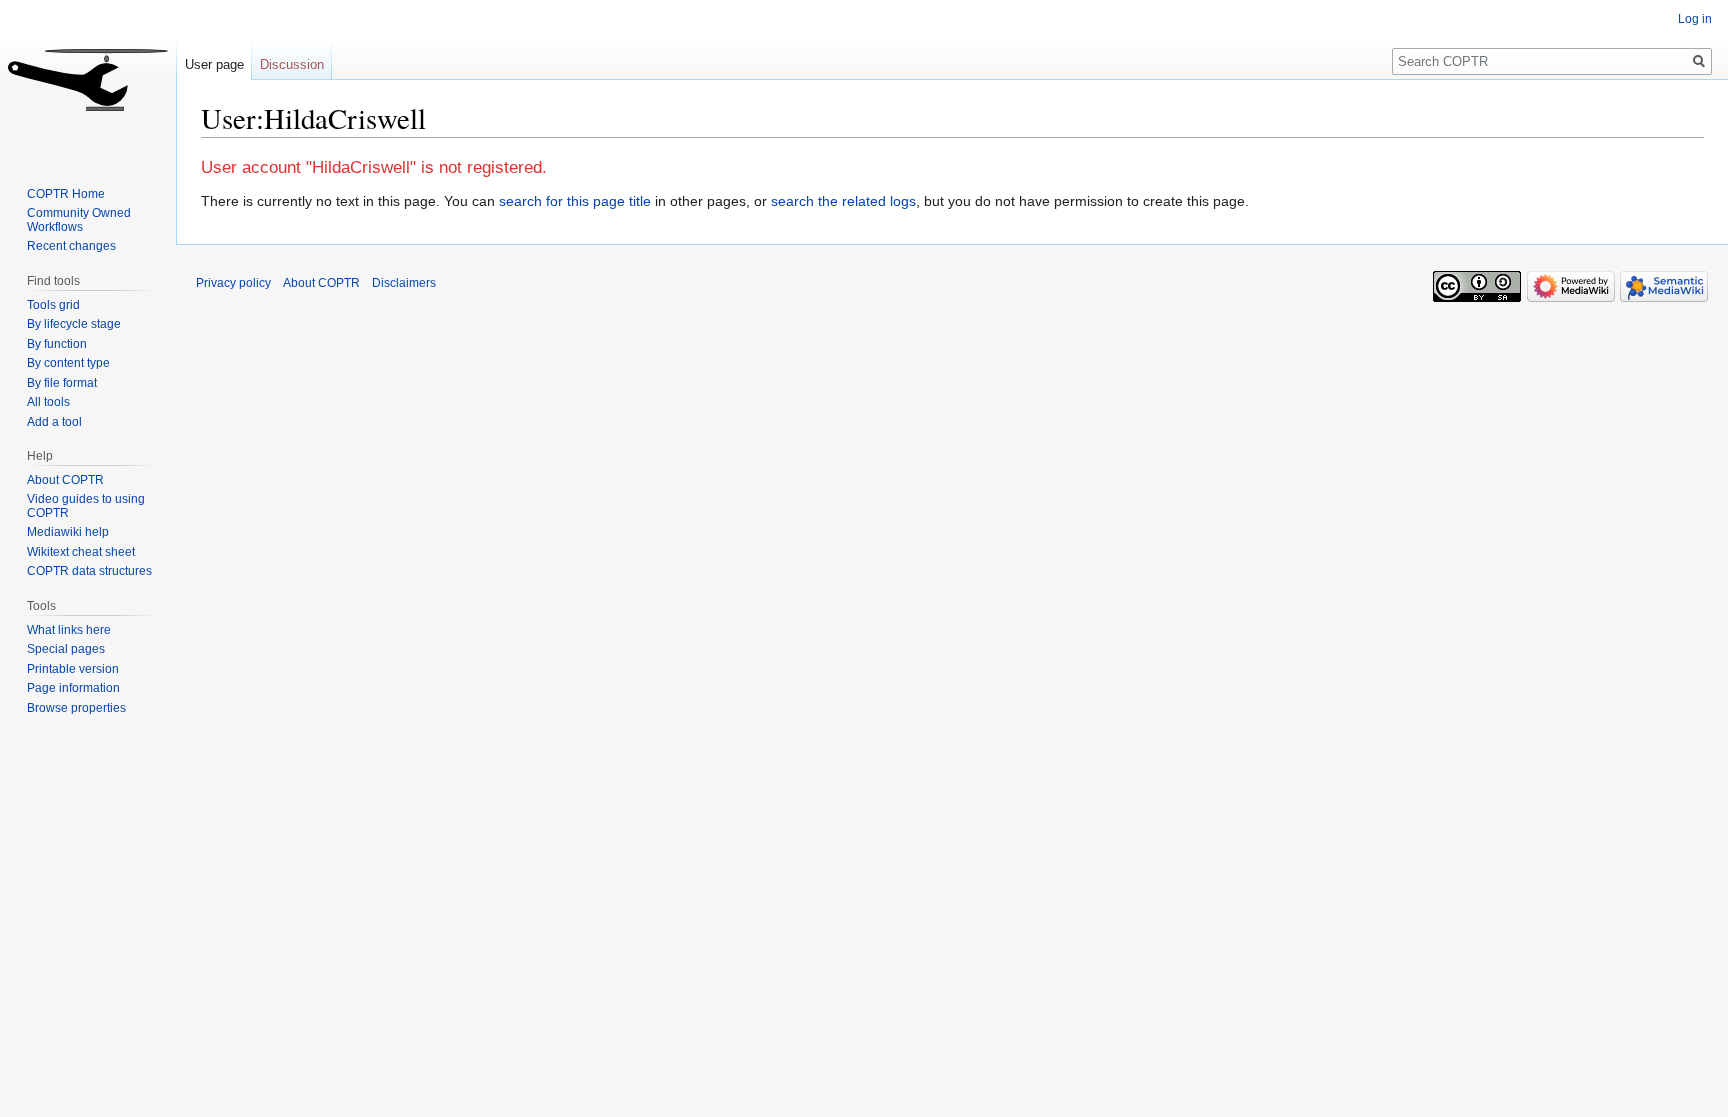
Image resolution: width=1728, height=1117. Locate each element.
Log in (1695, 19)
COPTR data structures (89, 571)
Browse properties (76, 708)
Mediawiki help (68, 532)
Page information (73, 688)
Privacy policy (233, 283)
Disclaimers (404, 283)
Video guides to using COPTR (86, 506)
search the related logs (843, 201)
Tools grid (53, 305)
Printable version (73, 669)
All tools (48, 402)
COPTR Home (66, 194)
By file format (62, 383)
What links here (69, 630)
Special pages (66, 649)
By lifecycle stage (74, 324)
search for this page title (575, 201)
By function (57, 344)
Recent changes (71, 246)
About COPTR (65, 480)
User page (214, 64)
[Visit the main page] (88, 80)
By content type (68, 363)
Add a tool (54, 422)
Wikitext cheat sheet (81, 552)
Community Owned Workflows (79, 220)
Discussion (292, 64)
